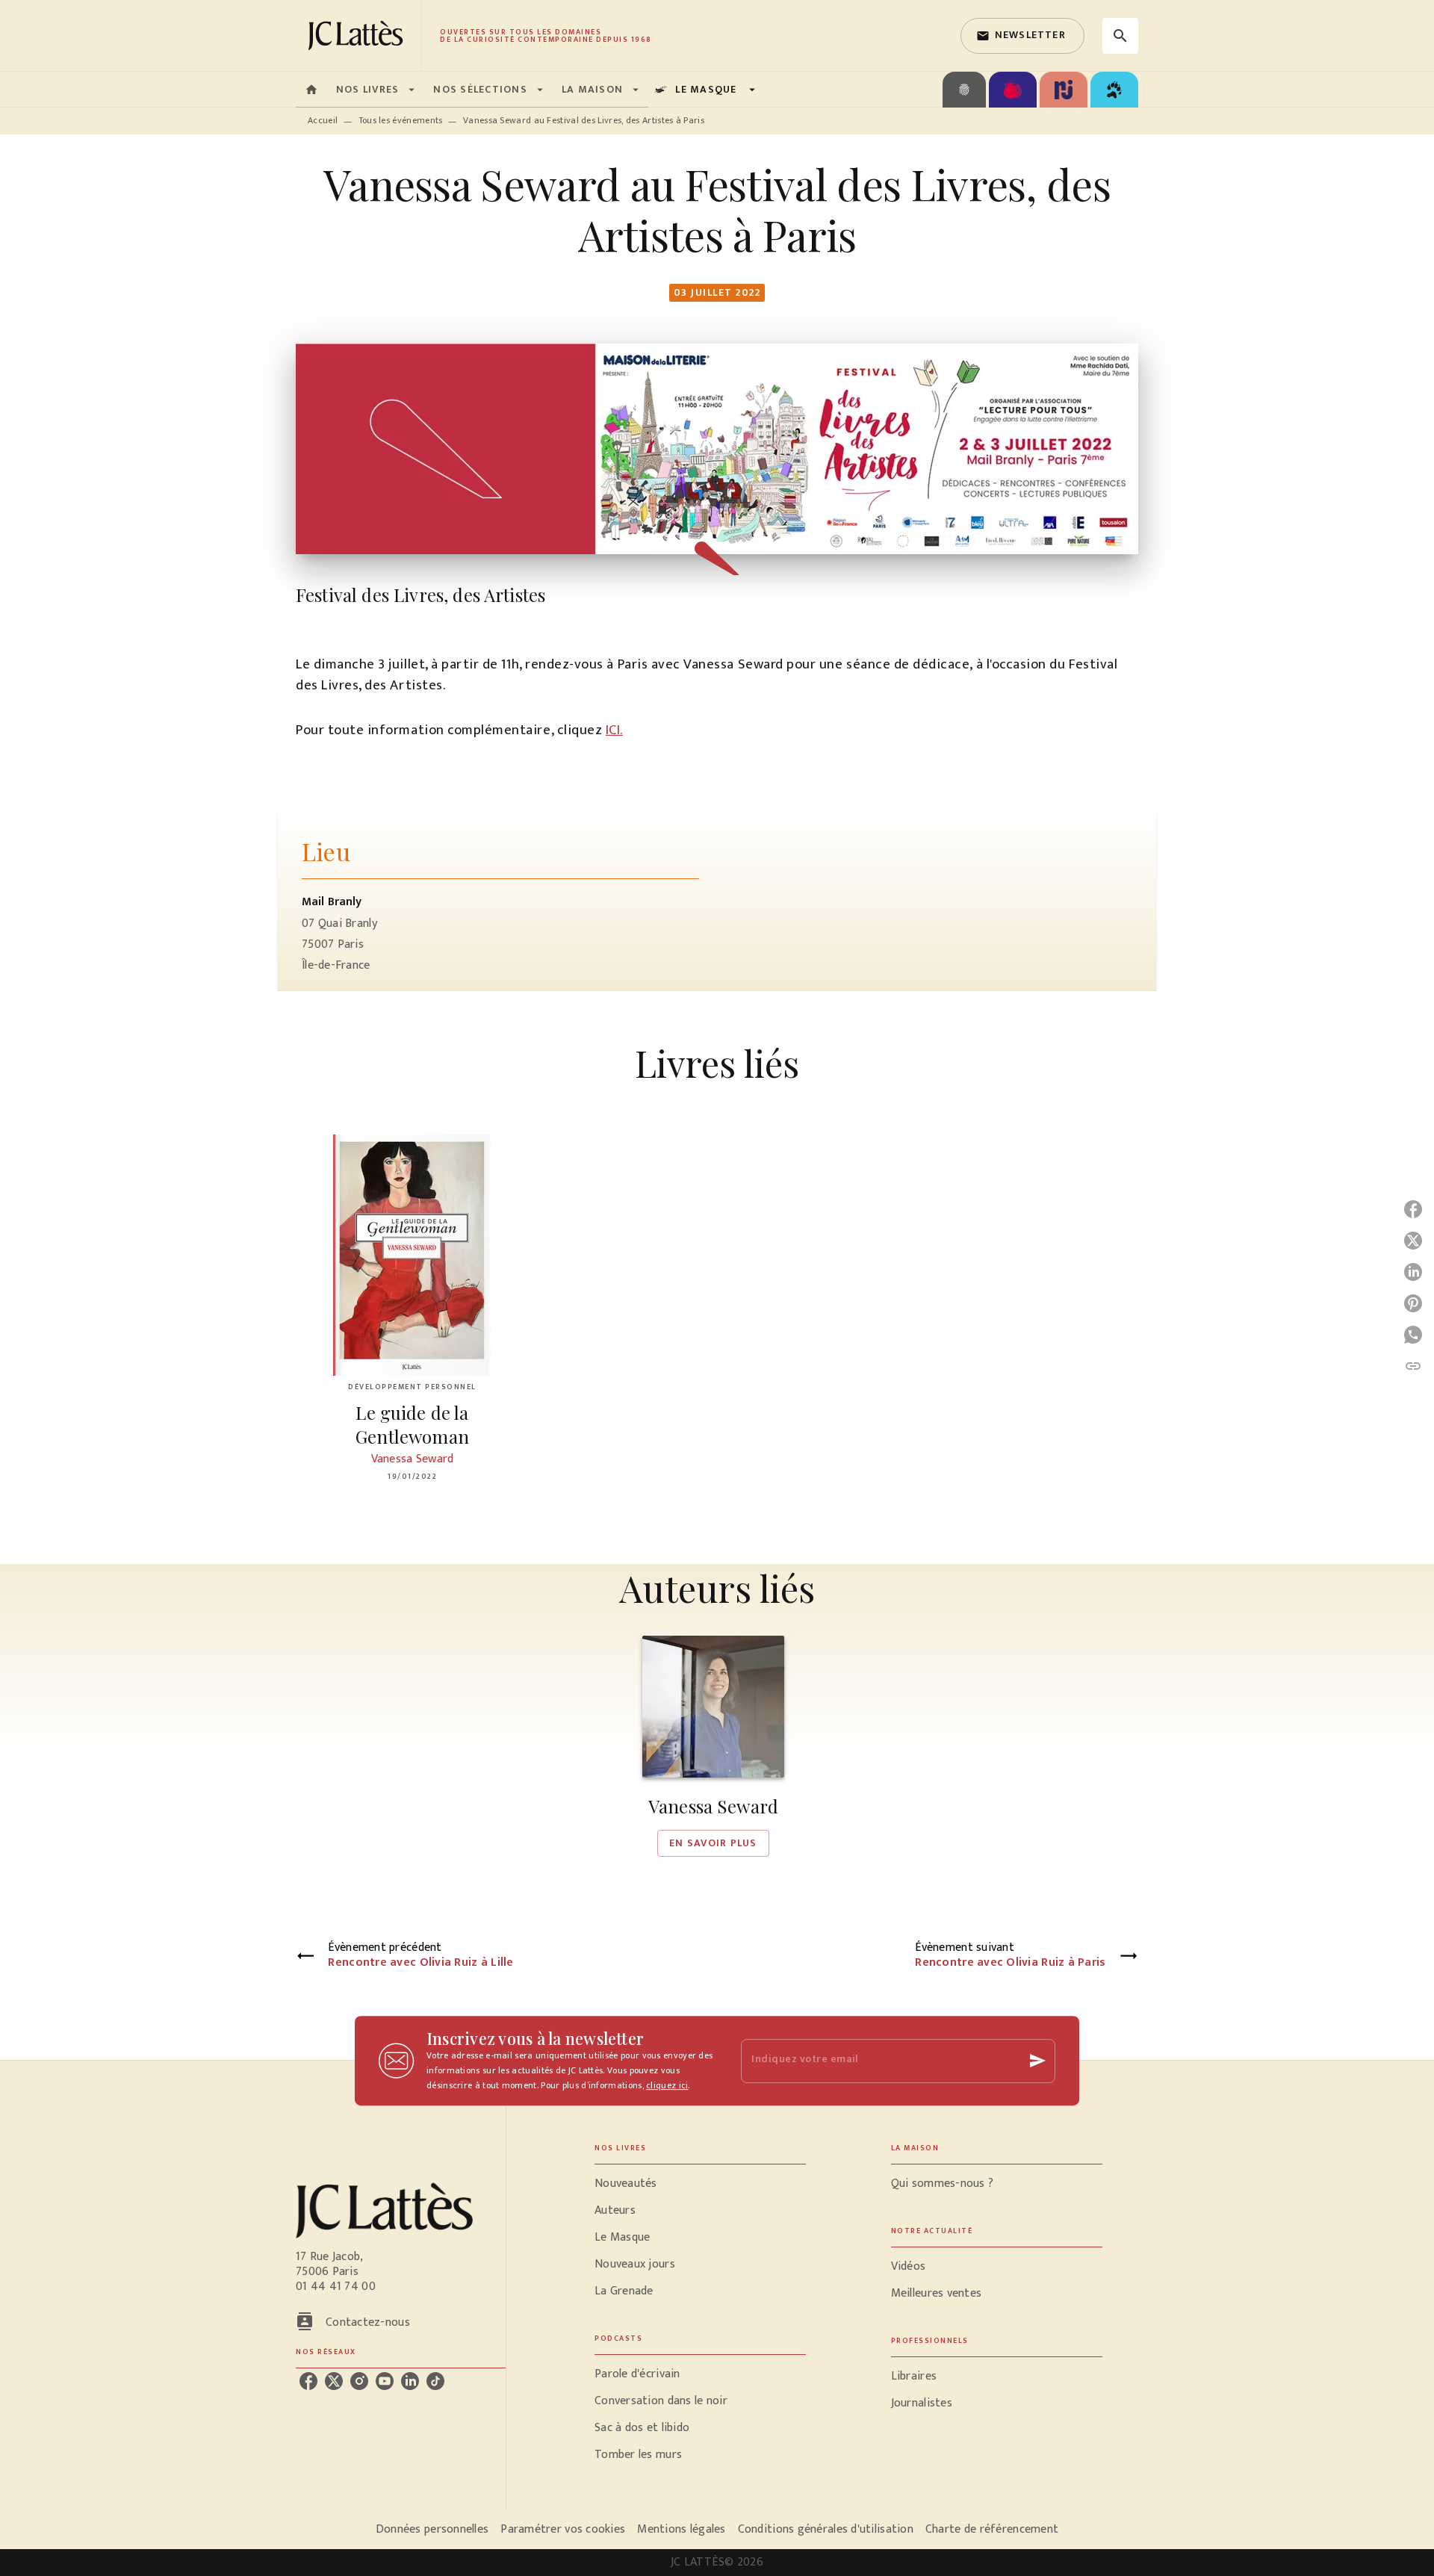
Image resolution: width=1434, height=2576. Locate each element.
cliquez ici (667, 2085)
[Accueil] (358, 35)
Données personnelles (432, 2529)
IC (611, 730)
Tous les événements (401, 120)
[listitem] (308, 2381)
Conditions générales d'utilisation (826, 2529)
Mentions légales (681, 2529)
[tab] (311, 90)
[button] (1022, 36)
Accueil (323, 120)
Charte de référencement (992, 2529)
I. (620, 730)
